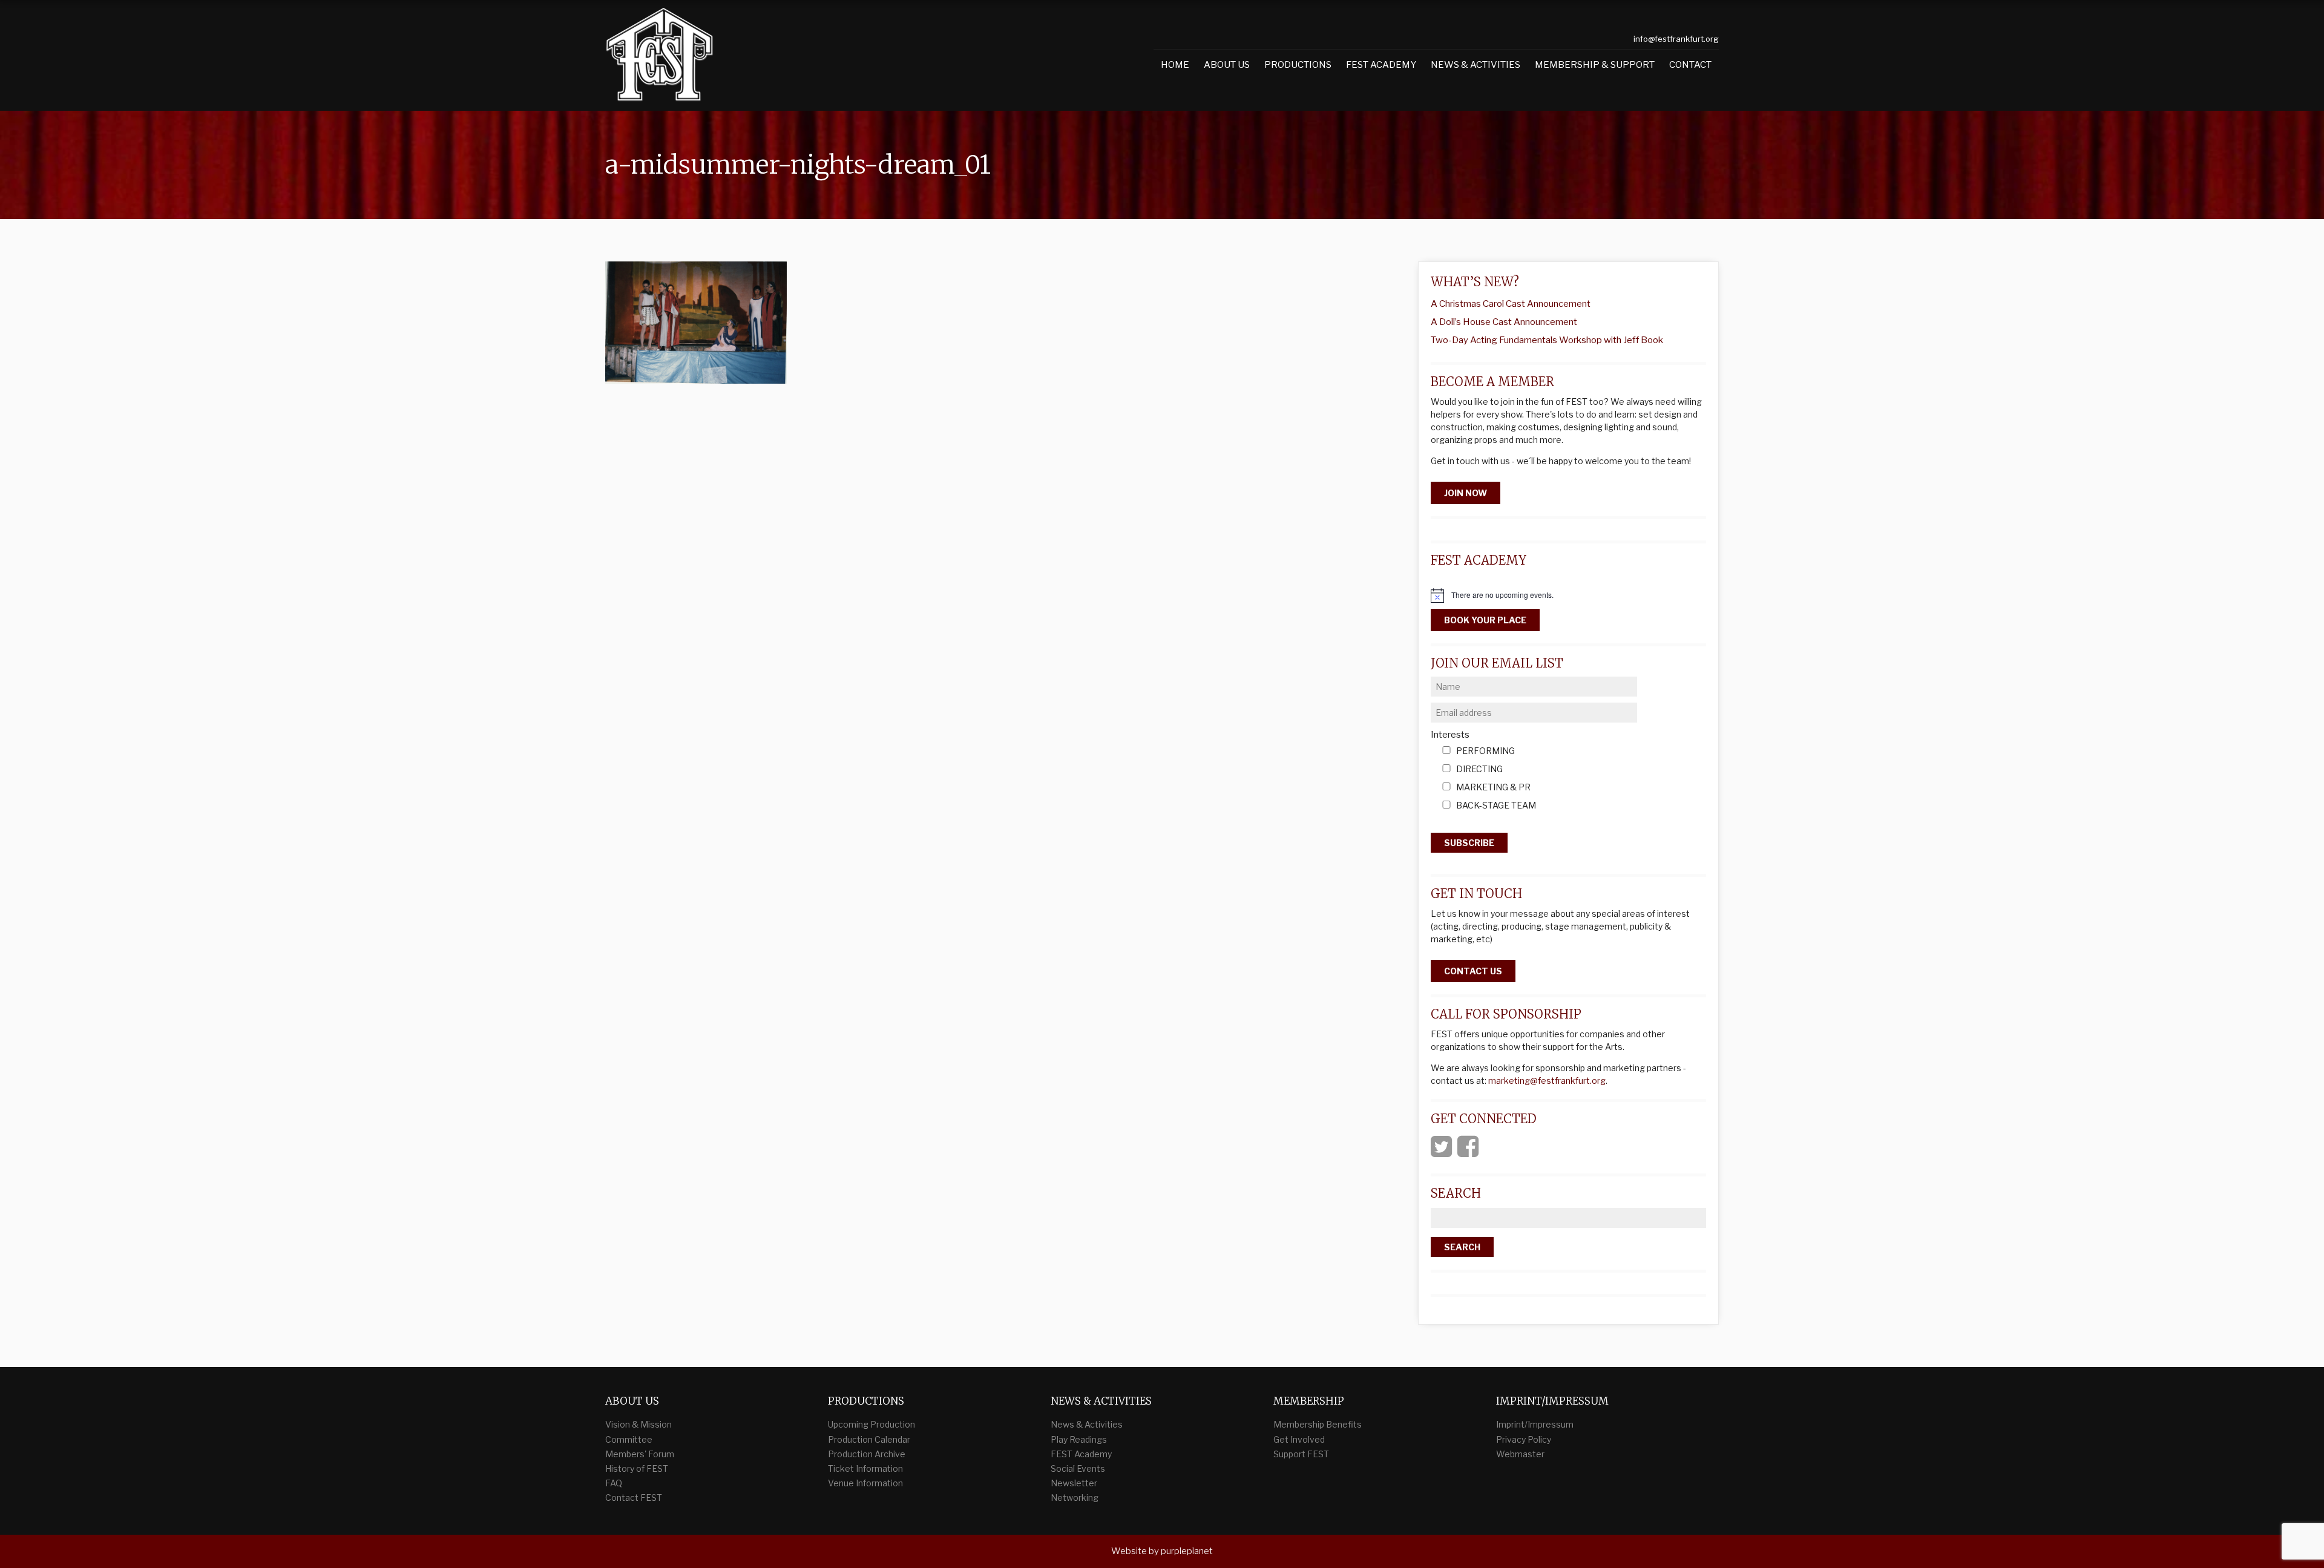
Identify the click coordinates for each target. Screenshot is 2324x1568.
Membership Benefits (1318, 1424)
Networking (1075, 1497)
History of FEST (637, 1468)
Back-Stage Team (1496, 806)
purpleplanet (1187, 1551)
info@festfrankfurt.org (1676, 39)
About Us (1227, 65)
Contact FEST (634, 1497)
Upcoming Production (871, 1424)
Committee (629, 1439)
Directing (1479, 769)
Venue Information (865, 1483)
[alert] (1568, 595)
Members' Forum (640, 1454)
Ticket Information (865, 1468)
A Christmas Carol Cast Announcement (1511, 304)
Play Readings (1079, 1439)
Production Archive (867, 1454)
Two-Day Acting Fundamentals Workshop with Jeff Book (1547, 340)
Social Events (1078, 1468)
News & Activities (1475, 65)
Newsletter (1074, 1483)
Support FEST (1301, 1454)
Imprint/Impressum (1535, 1424)
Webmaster (1520, 1454)
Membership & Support (1595, 65)
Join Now (1466, 493)
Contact (1690, 65)
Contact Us (1473, 971)
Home (1175, 65)
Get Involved (1299, 1439)
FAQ (614, 1483)
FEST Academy (1381, 65)
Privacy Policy (1524, 1439)
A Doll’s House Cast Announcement (1504, 322)
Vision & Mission (638, 1424)
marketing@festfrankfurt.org (1547, 1081)
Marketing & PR (1493, 788)
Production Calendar (869, 1439)
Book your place (1485, 620)
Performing (1485, 751)
